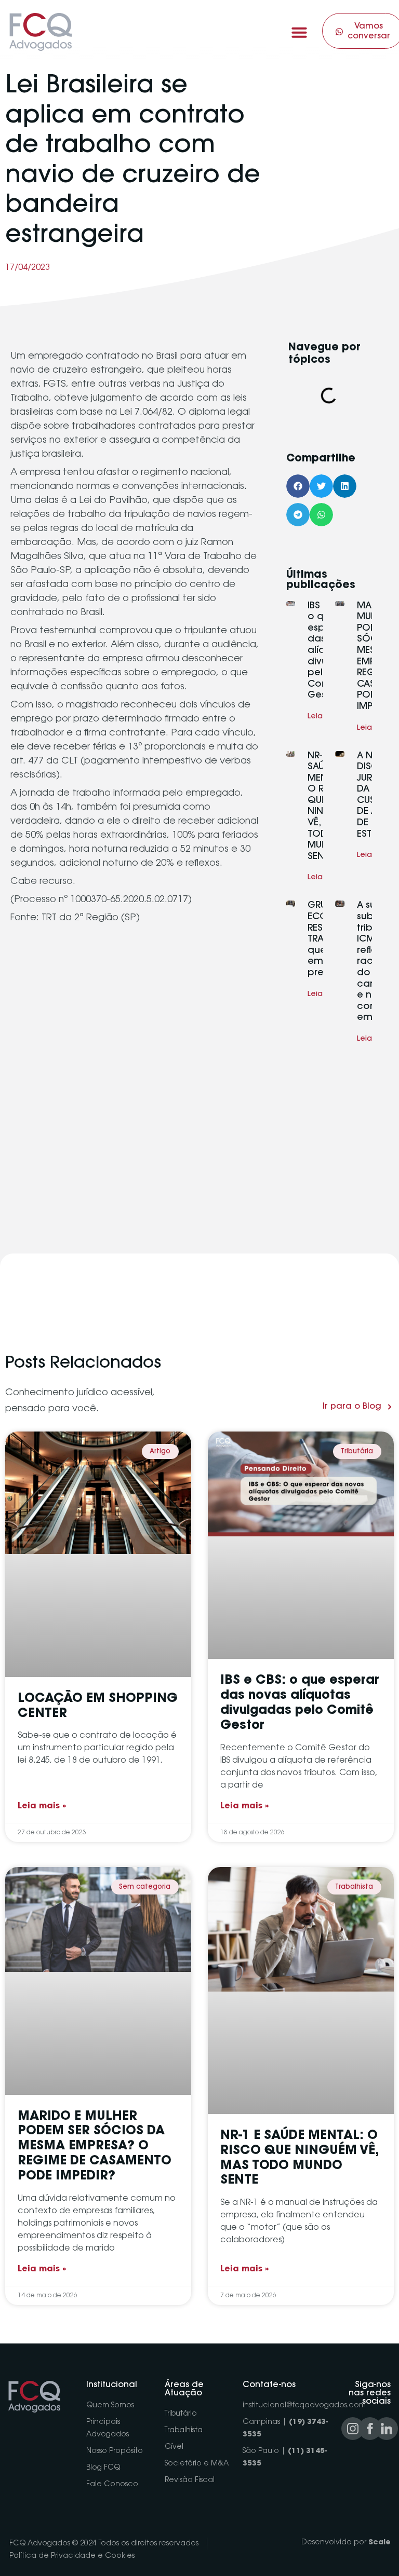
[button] (299, 32)
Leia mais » (42, 1806)
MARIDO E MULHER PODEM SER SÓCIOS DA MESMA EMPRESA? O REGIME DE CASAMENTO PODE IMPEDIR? (95, 2146)
